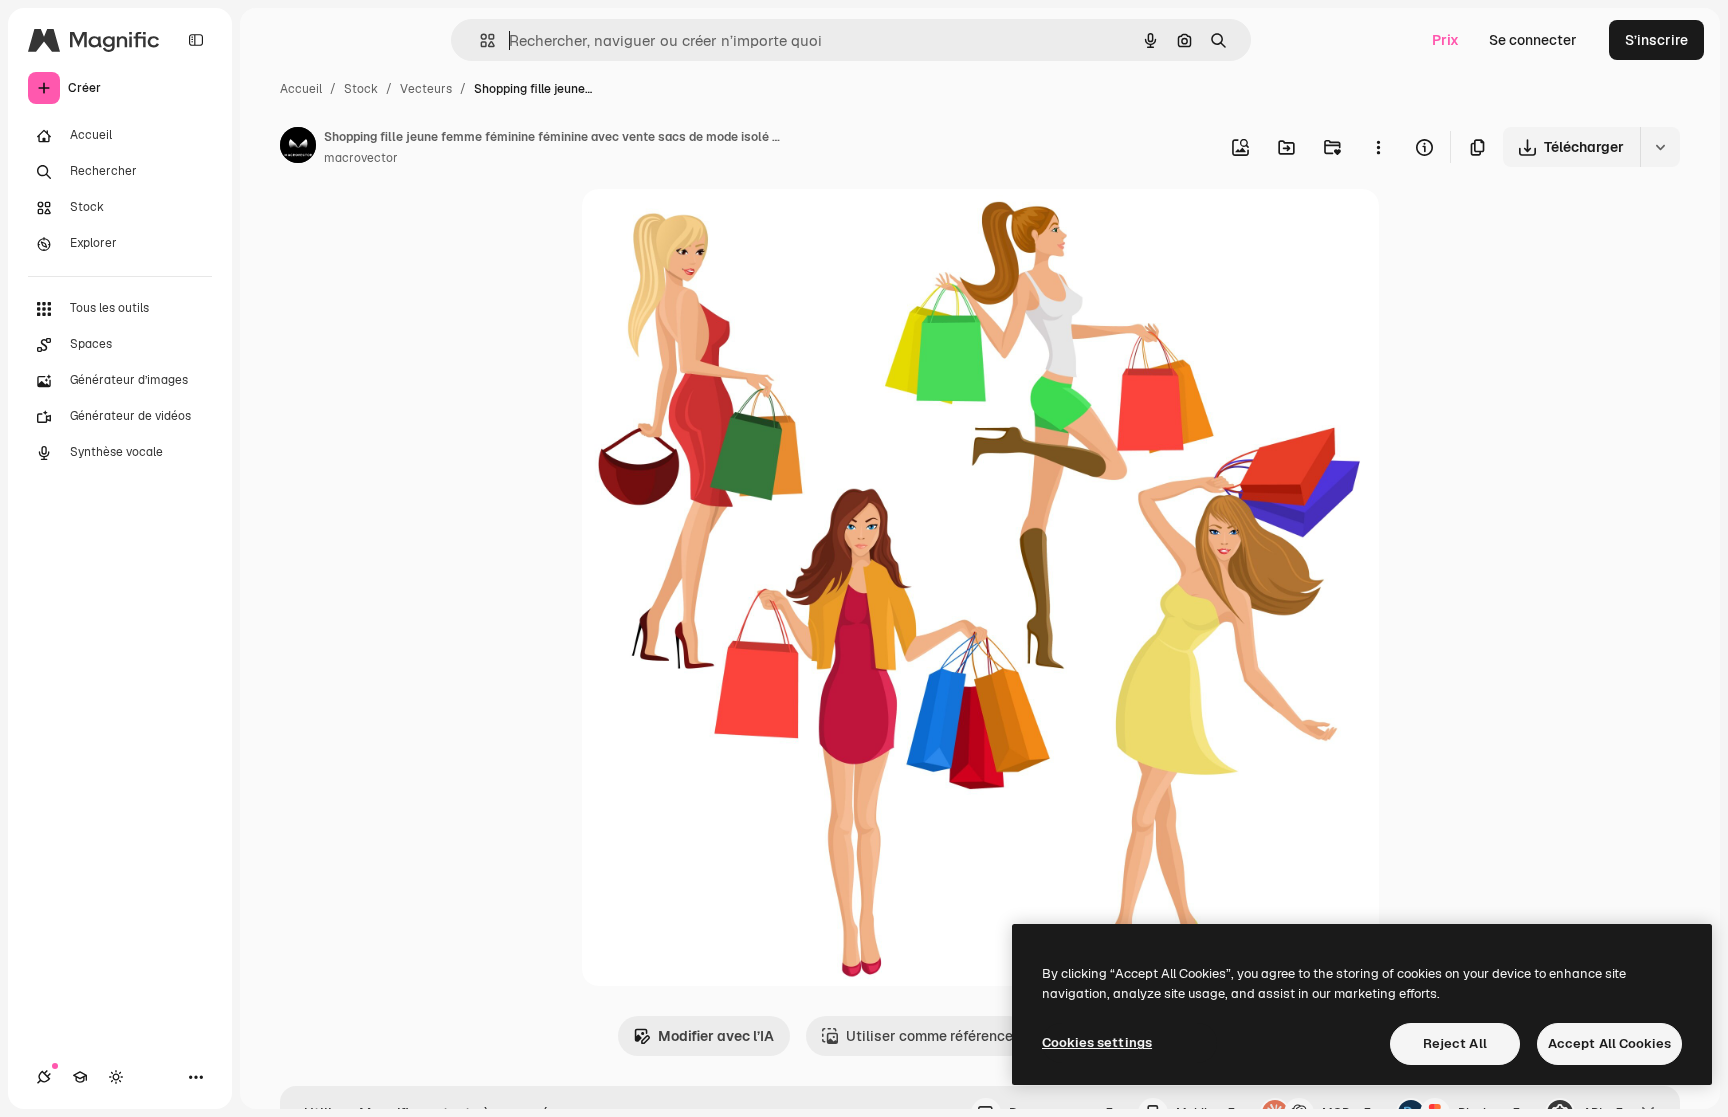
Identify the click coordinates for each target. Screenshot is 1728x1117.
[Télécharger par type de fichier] (1660, 147)
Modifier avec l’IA (716, 1036)
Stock (361, 89)
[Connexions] (44, 1077)
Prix (1445, 40)
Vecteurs (426, 89)
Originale (714, 227)
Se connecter (1533, 40)
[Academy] (80, 1077)
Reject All (1455, 1043)
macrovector (361, 158)
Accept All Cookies (1609, 1043)
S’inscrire (1656, 40)
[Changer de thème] (116, 1077)
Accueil (301, 89)
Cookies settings (1097, 1042)
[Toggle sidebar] (196, 40)
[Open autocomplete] (479, 40)
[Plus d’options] (1378, 147)
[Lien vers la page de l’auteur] (298, 148)
